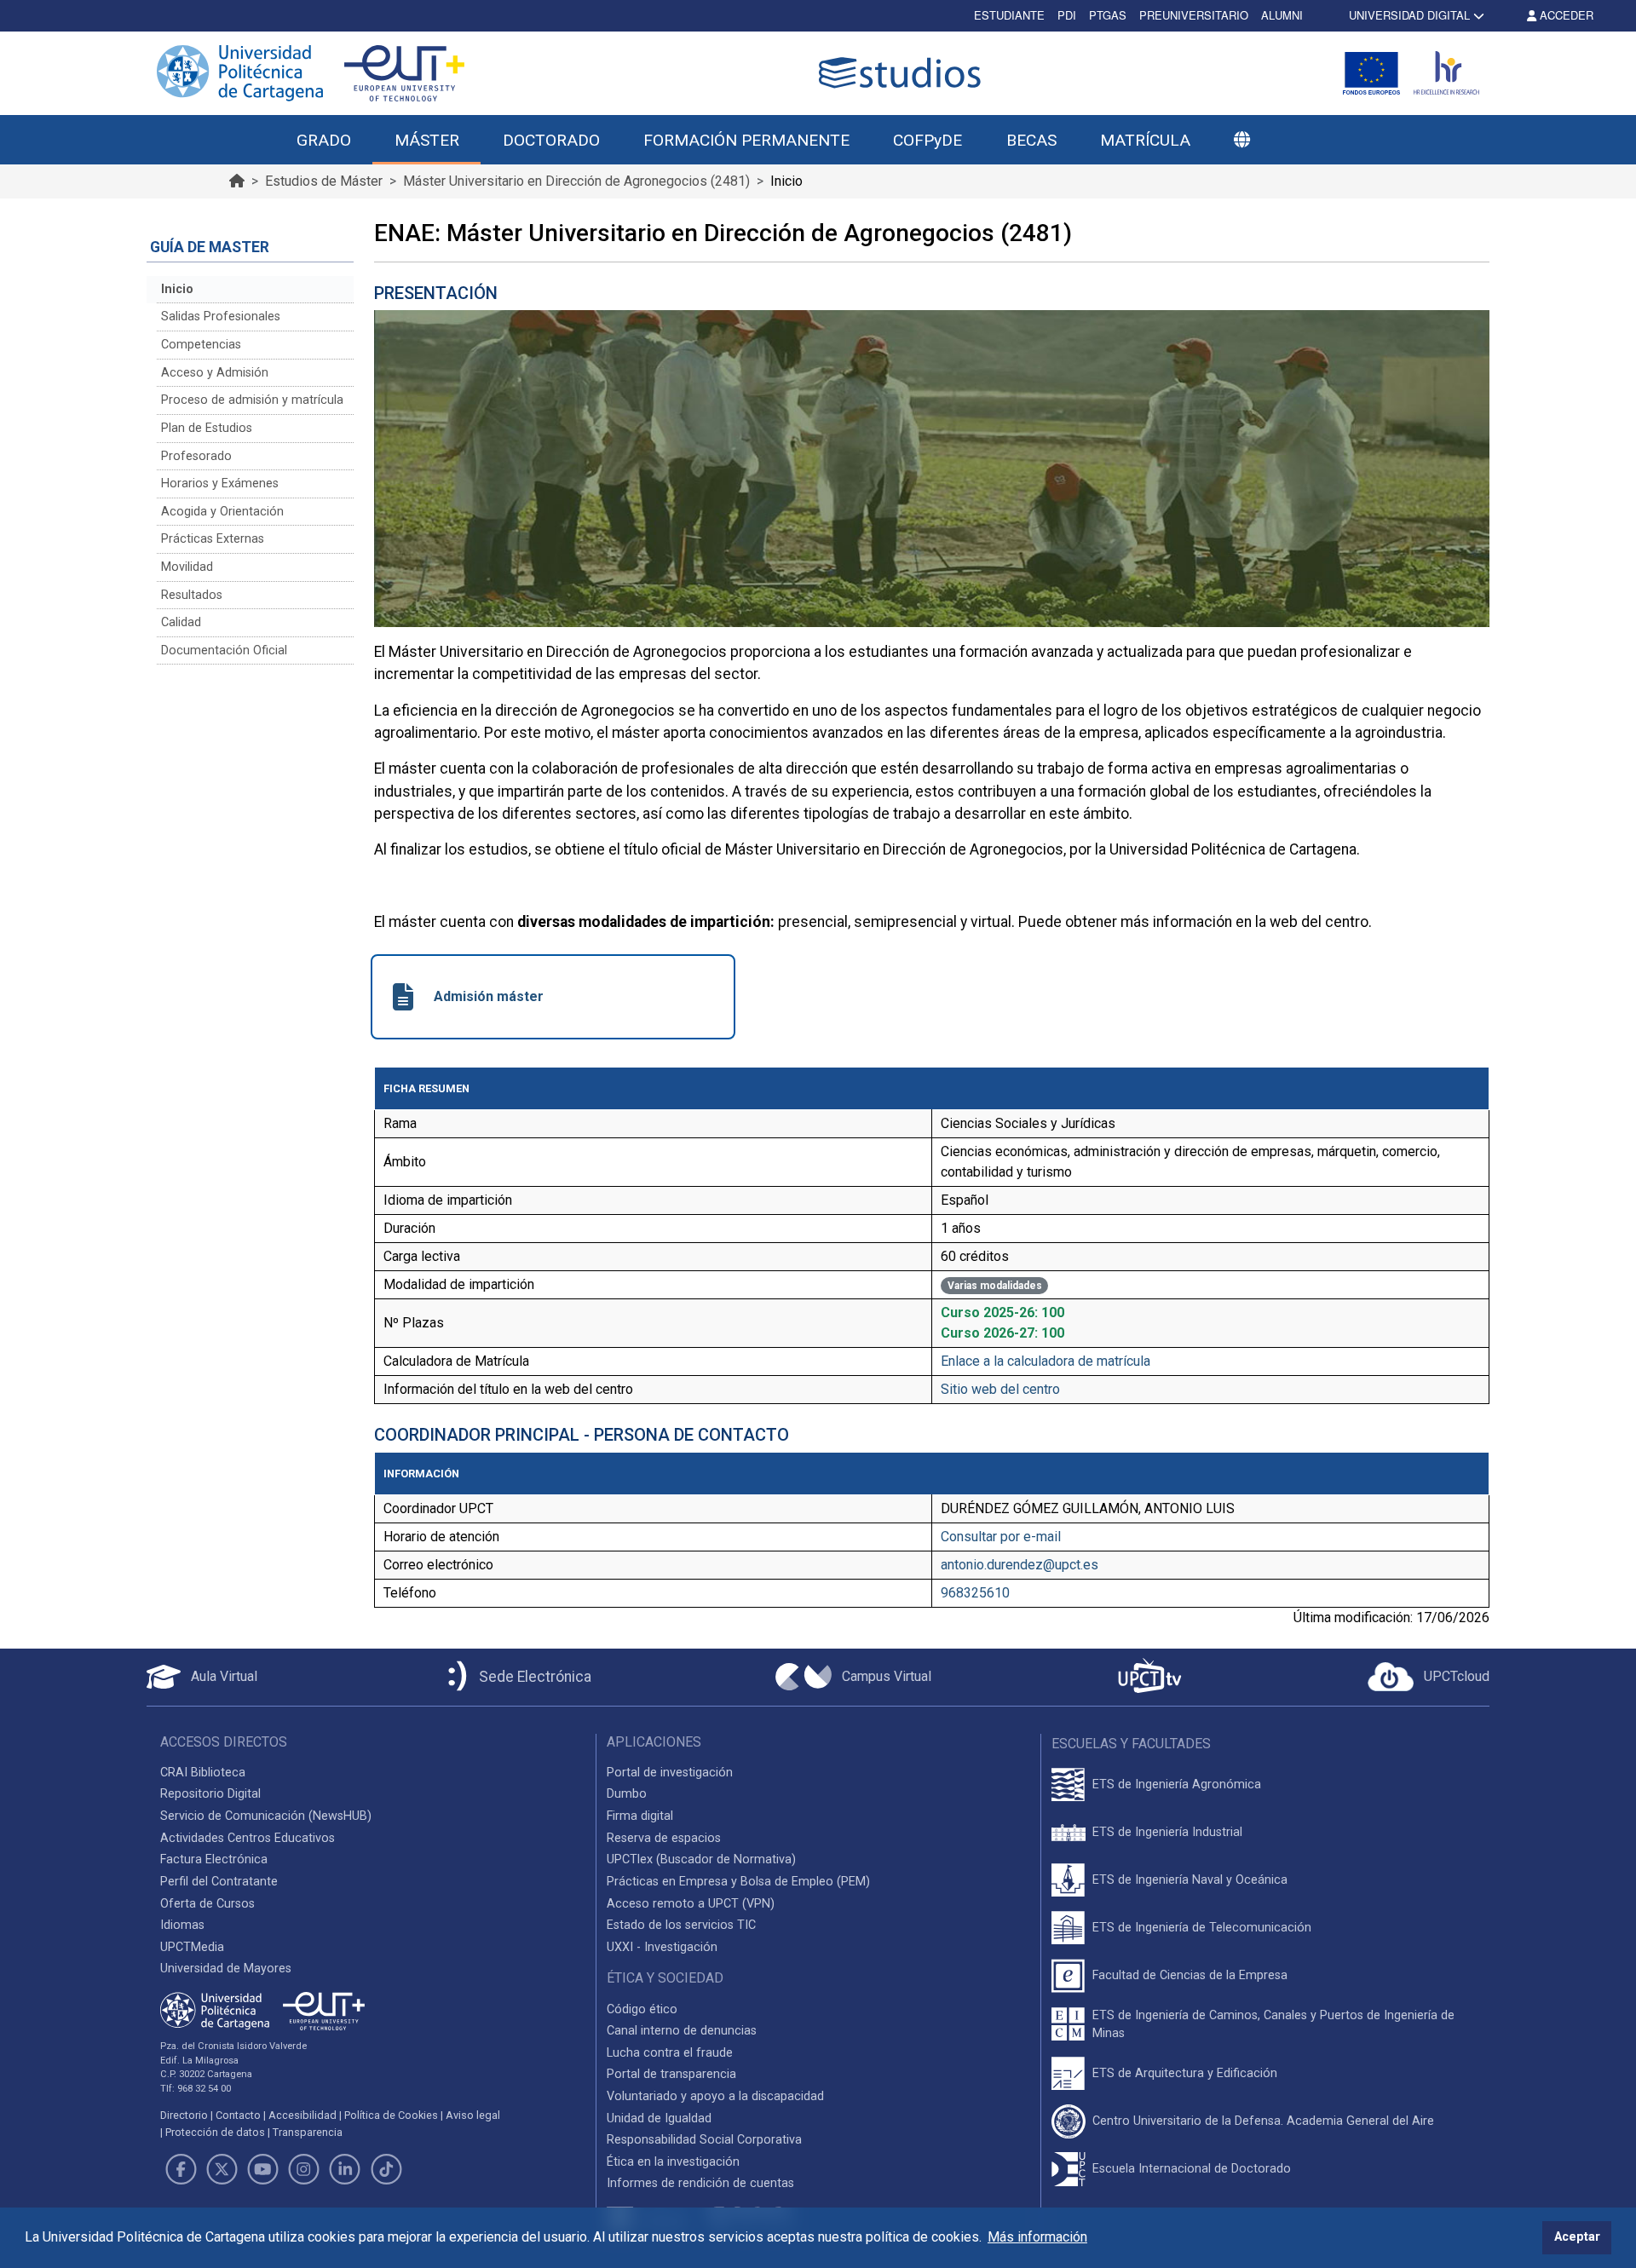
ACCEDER (1565, 15)
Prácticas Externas (213, 539)
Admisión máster (489, 996)
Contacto (238, 2115)
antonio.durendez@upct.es (1020, 1565)
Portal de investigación (670, 1773)
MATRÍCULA (1145, 140)
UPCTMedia (192, 1947)
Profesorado (196, 456)
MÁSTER (427, 140)
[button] (1241, 141)
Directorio (184, 2115)
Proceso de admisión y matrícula (252, 400)
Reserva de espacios (664, 1838)
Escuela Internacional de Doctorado (1192, 2169)
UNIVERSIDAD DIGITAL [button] (1409, 15)
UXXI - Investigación (662, 1947)
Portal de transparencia (671, 2074)
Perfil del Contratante (219, 1882)
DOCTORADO (551, 140)
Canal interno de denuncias (682, 2031)
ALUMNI (1282, 15)
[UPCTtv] (1149, 1677)
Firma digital (640, 1816)
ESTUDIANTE (1009, 15)
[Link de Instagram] (304, 2169)
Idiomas (182, 1925)
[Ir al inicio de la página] (237, 181)
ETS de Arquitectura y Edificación (1185, 2073)
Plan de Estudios (207, 428)
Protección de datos (215, 2132)
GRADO (324, 140)
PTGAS (1108, 15)
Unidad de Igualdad (659, 2118)
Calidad (181, 622)
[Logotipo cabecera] (903, 73)
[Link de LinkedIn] (345, 2169)
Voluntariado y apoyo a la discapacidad (715, 2096)
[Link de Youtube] (262, 2169)
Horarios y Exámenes (220, 484)
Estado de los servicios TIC (681, 1925)
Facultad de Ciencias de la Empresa (1190, 1975)
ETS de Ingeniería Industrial (1167, 1832)
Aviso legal (473, 2115)
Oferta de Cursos (207, 1904)
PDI (1067, 15)
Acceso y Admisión (215, 373)
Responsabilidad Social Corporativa (704, 2140)
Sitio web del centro (1000, 1389)
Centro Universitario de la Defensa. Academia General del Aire (1263, 2121)
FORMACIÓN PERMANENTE (746, 140)
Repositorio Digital (210, 1794)
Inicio (177, 289)
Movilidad (187, 567)
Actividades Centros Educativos (248, 1838)
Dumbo (627, 1794)
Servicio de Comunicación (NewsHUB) (266, 1816)
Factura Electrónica (214, 1859)
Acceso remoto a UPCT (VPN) (691, 1904)
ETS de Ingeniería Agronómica (1177, 1784)
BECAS (1031, 140)
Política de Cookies (391, 2115)
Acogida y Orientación (222, 512)
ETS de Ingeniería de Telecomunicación (1202, 1928)
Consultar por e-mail (1001, 1537)
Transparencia (308, 2132)
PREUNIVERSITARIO (1194, 15)
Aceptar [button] (1577, 2237)
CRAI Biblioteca (203, 1773)
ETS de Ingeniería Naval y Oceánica (1190, 1880)
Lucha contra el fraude (670, 2053)
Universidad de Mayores (226, 1969)
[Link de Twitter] (222, 2169)
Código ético (642, 2009)
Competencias (201, 345)
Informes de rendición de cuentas (700, 2183)
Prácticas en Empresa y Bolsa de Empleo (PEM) (738, 1882)
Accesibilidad (302, 2115)
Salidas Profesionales (221, 317)
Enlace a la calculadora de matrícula (1046, 1361)
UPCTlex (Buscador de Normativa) (701, 1859)
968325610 (975, 1593)
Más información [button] (1037, 2237)
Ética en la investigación (673, 2162)
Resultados (192, 595)
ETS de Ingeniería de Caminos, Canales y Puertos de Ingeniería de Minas (1273, 2025)
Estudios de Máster (324, 181)
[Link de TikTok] (386, 2169)
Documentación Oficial (224, 650)
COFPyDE (927, 140)
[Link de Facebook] (181, 2169)
